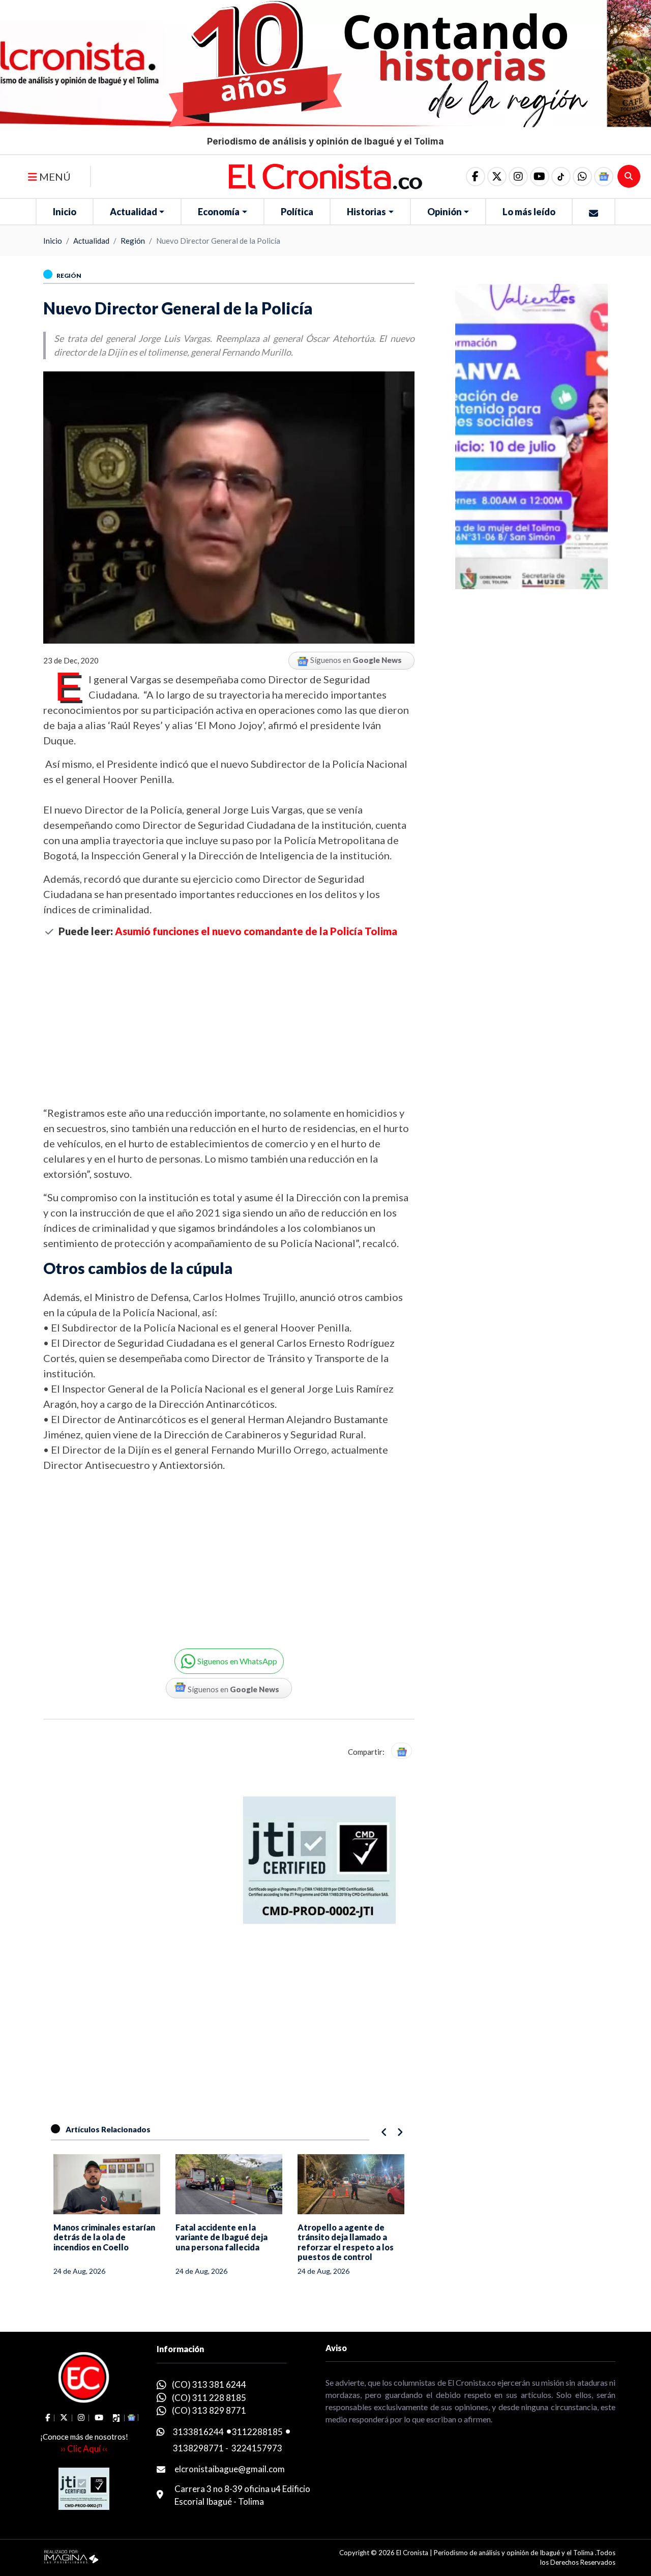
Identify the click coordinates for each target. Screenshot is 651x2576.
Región (133, 241)
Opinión (445, 212)
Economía (219, 212)
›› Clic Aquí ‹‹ (84, 2449)
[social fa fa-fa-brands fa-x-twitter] (497, 177)
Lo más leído (529, 212)
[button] (582, 177)
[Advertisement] (229, 1021)
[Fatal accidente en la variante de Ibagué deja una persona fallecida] (229, 2184)
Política (297, 212)
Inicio (65, 212)
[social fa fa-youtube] (540, 177)
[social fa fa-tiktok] (561, 177)
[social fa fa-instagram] (518, 177)
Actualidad (134, 212)
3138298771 (198, 2448)
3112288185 (257, 2432)
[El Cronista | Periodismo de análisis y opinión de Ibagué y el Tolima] (326, 176)
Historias (366, 212)
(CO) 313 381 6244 (209, 2384)
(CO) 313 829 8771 (209, 2410)
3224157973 (257, 2448)
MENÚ (54, 177)
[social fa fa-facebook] (476, 177)
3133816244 (198, 2432)
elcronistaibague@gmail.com (230, 2469)
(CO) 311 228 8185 (209, 2398)
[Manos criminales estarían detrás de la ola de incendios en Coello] (107, 2184)
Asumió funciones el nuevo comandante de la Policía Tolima (256, 931)
